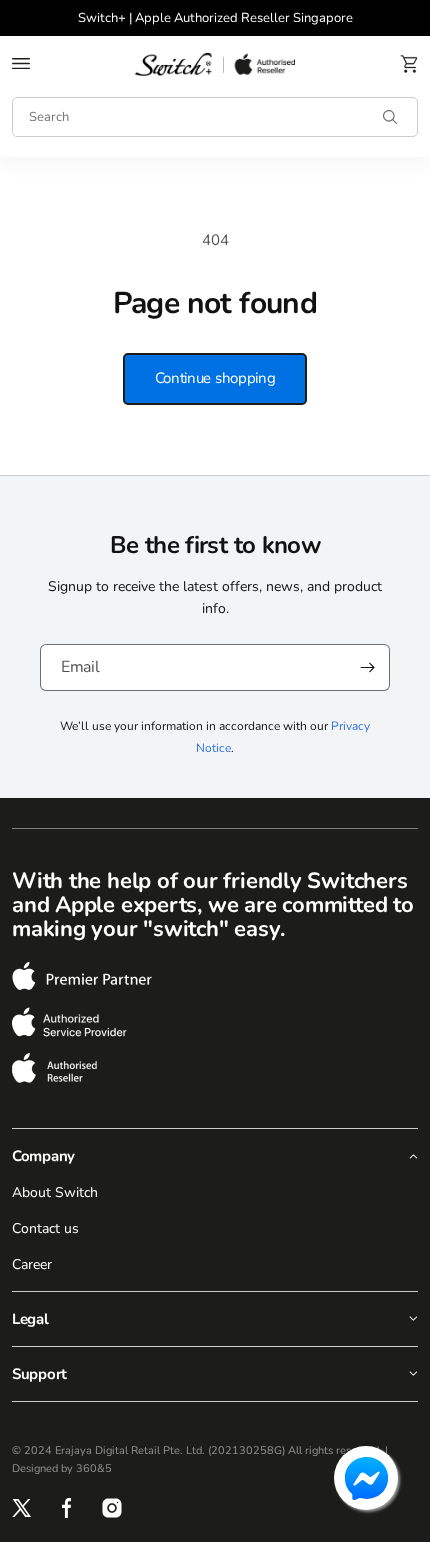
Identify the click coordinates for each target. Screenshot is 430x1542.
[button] (21, 64)
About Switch (55, 1192)
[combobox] (215, 117)
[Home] (215, 64)
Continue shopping (215, 378)
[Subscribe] (367, 667)
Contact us (45, 1228)
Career (32, 1264)
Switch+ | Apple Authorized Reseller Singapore (215, 18)
